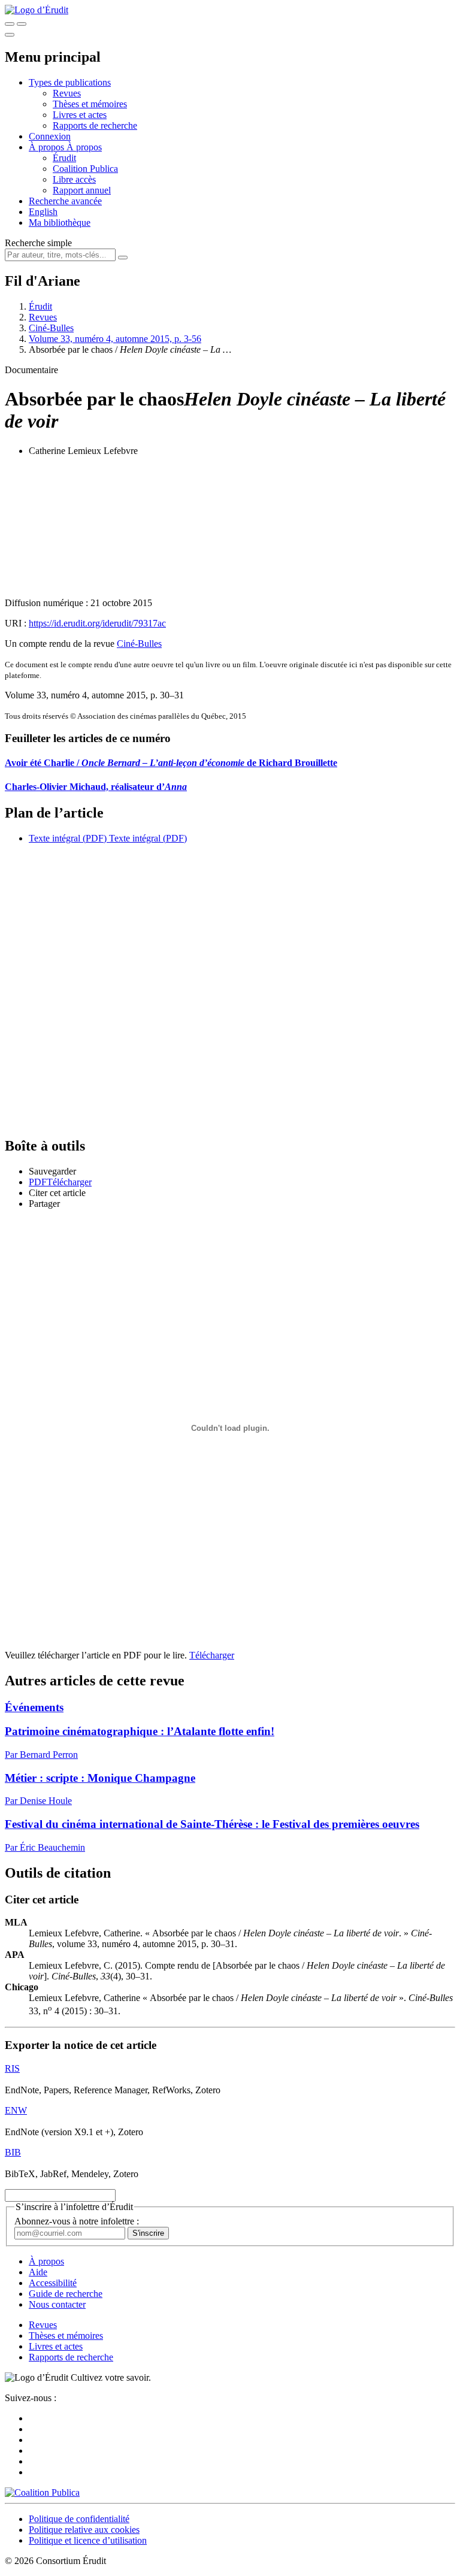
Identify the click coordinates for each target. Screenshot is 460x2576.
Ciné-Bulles (51, 328)
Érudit (64, 158)
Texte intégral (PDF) (68, 838)
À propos (84, 147)
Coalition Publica (85, 169)
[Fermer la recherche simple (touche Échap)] (22, 24)
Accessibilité (53, 2283)
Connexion (50, 136)
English (43, 212)
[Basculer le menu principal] (10, 35)
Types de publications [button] (70, 82)
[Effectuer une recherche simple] (10, 24)
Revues (67, 93)
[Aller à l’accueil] (37, 10)
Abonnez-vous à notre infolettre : (77, 2221)
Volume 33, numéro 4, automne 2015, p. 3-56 (115, 339)
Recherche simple (38, 243)
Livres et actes (80, 115)
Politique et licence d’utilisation (88, 2540)
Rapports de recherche (95, 125)
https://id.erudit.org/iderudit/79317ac (97, 623)
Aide (38, 2272)
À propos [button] (48, 147)
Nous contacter (57, 2304)
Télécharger (212, 1655)
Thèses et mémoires (90, 104)
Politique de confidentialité (79, 2519)
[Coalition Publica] (42, 2492)
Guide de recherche (66, 2294)
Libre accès (74, 179)
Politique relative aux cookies (84, 2530)
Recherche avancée (65, 201)
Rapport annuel (82, 190)
